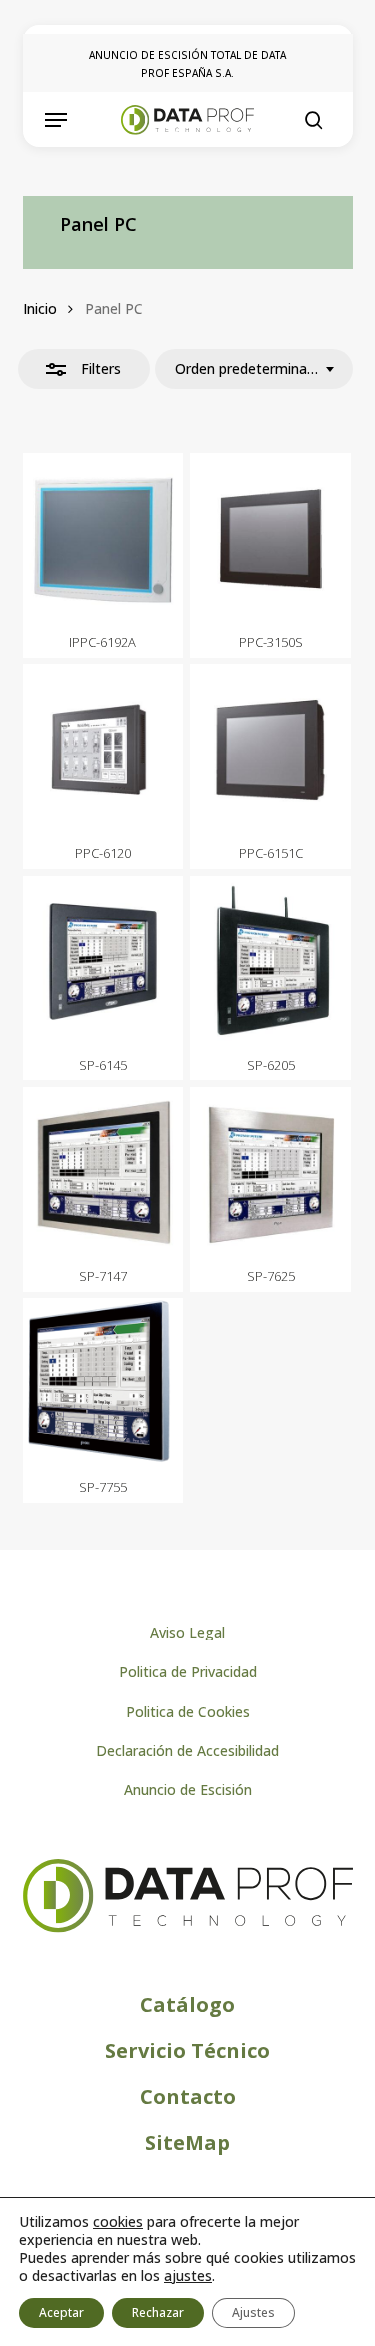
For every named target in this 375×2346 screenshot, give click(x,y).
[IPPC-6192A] (103, 539)
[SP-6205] (270, 962)
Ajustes (253, 2312)
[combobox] (254, 369)
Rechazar (158, 2312)
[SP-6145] (103, 962)
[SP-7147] (103, 1173)
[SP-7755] (103, 1384)
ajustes (188, 2276)
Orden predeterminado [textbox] (246, 368)
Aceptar (61, 2312)
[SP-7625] (270, 1173)
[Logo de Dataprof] (188, 1927)
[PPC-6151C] (270, 750)
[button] (56, 120)
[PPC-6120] (103, 750)
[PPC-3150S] (270, 539)
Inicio (40, 308)
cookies (118, 2221)
